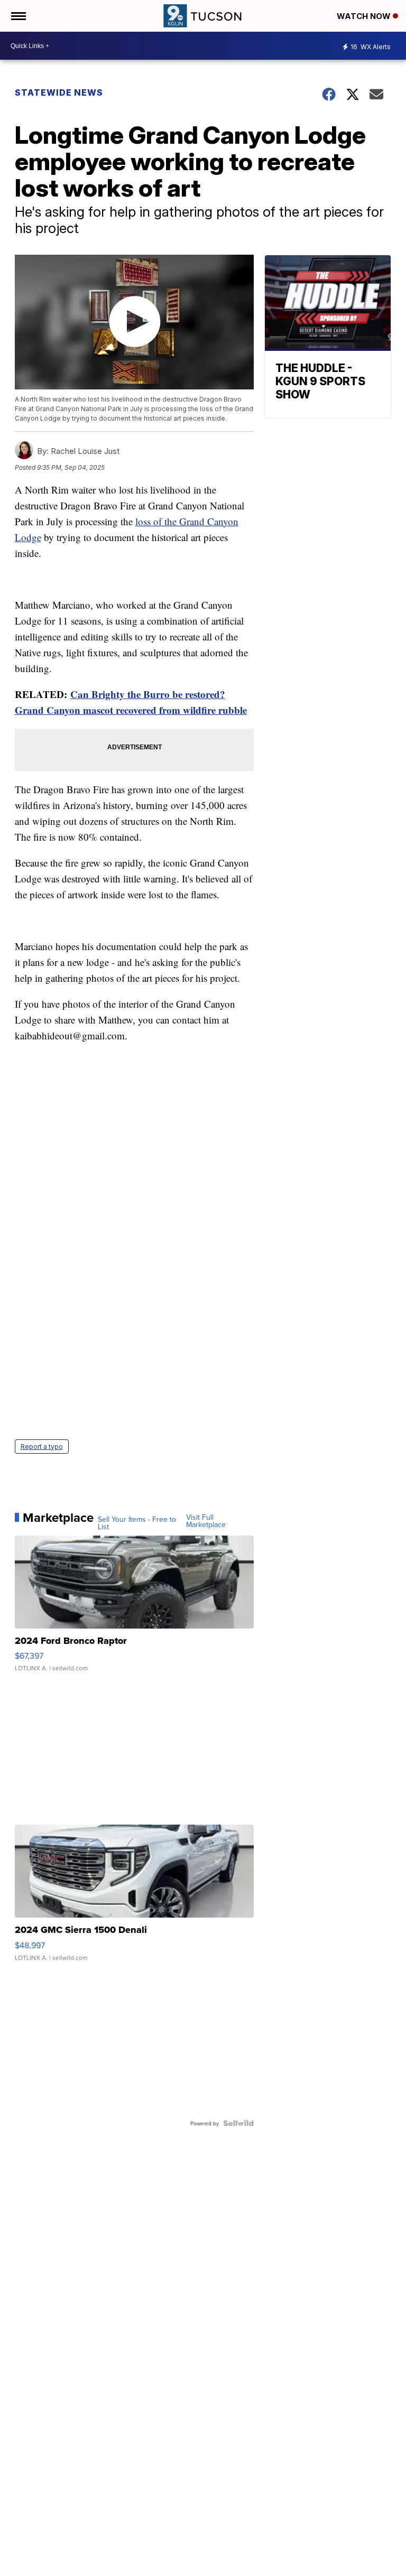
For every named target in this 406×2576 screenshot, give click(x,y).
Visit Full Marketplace (206, 1521)
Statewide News (59, 92)
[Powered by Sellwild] (238, 2123)
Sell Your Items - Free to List (137, 1523)
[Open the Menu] (18, 16)
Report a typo (42, 1447)
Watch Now (365, 16)
